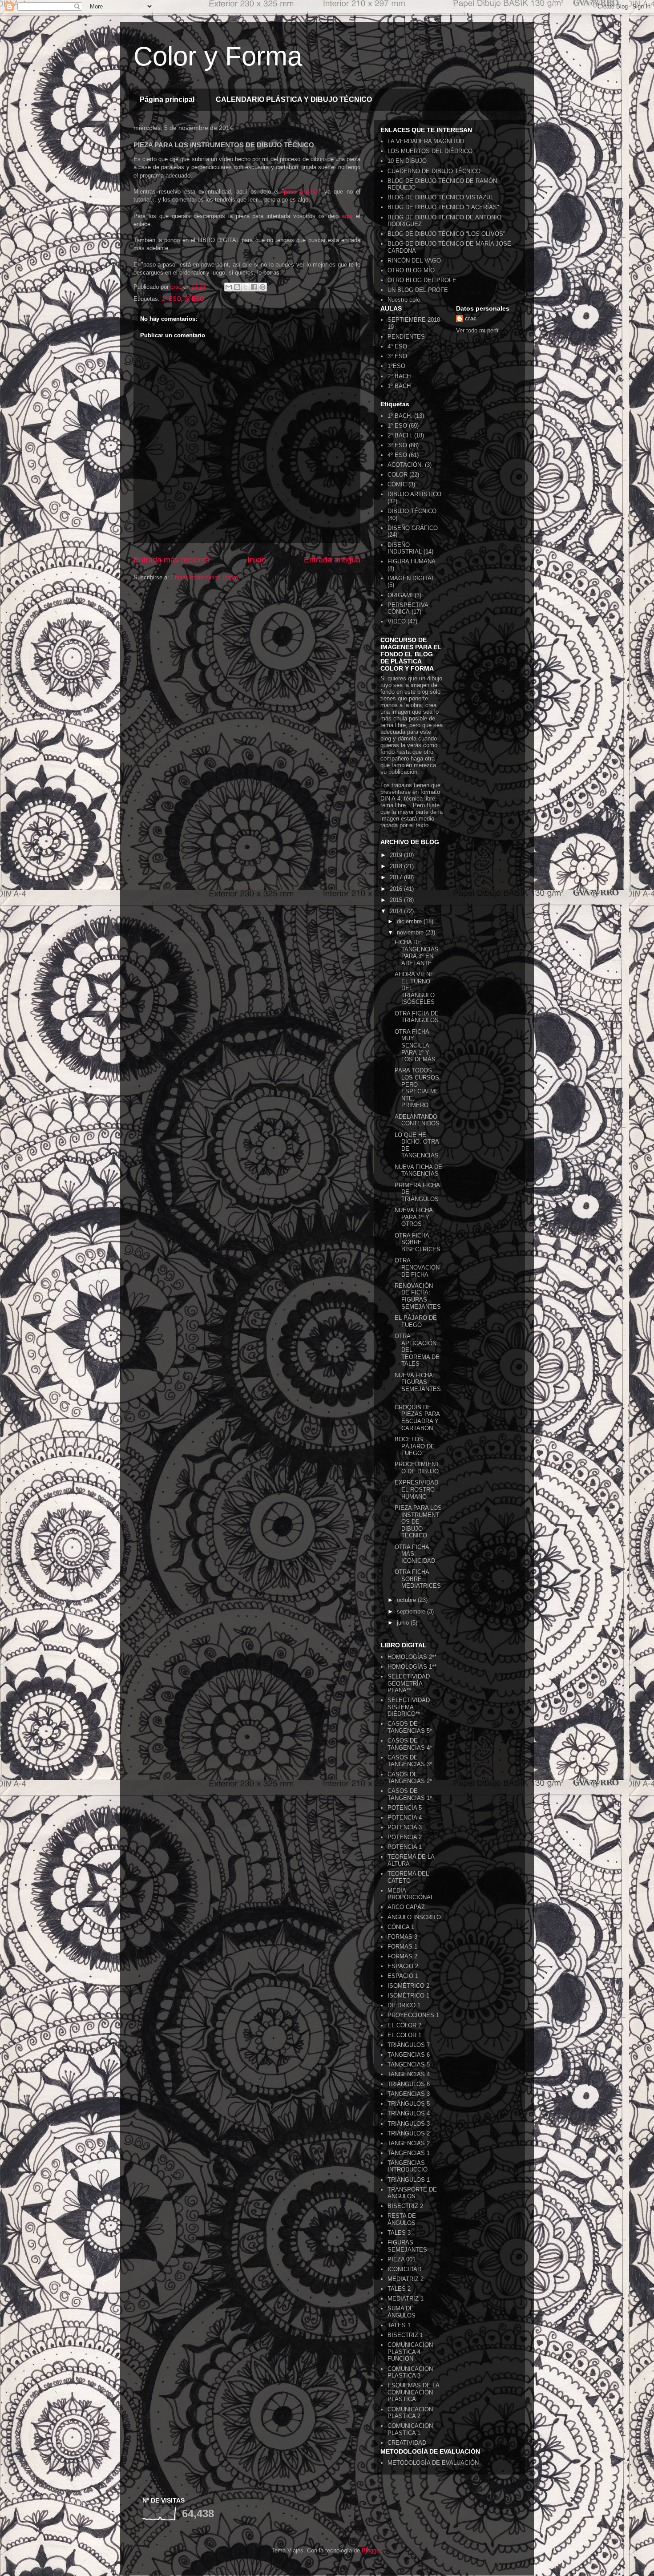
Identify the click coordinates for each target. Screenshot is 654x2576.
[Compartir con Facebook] (254, 287)
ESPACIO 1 (403, 1976)
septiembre (412, 1612)
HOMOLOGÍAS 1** (412, 1667)
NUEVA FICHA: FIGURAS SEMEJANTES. (418, 1386)
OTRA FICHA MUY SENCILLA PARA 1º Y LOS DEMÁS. (416, 1045)
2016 (397, 889)
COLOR (398, 475)
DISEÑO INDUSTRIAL (405, 548)
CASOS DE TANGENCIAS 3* (410, 1761)
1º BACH (399, 386)
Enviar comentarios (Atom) (205, 577)
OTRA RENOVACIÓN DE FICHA (417, 1267)
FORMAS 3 (402, 1937)
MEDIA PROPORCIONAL (411, 1894)
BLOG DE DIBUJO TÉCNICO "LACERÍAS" (443, 207)
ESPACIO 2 (403, 1966)
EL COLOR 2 (404, 2025)
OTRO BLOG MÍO (411, 270)
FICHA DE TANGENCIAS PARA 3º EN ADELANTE (417, 953)
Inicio (257, 560)
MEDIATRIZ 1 (406, 2299)
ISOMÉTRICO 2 (408, 1986)
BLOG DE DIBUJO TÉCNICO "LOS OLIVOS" (446, 234)
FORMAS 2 (402, 1956)
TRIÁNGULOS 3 (409, 2124)
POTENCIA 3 (405, 1827)
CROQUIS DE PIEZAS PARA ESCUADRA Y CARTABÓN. (417, 1418)
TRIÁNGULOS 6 (409, 2084)
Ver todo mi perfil (478, 330)
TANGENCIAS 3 (409, 2094)
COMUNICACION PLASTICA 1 (410, 2429)
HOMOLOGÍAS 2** (412, 1657)
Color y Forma (218, 56)
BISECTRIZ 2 (405, 2206)
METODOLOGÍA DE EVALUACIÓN (433, 2463)
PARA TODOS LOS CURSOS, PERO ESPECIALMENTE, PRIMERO (418, 1088)
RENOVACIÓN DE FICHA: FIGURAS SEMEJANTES (418, 1296)
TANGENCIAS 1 (409, 2153)
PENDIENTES (406, 337)
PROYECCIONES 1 (413, 2015)
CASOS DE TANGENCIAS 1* (410, 1794)
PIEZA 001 (402, 2259)
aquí (347, 216)
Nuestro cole (404, 300)
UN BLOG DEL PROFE (418, 290)
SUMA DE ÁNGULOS (402, 2312)
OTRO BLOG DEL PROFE (422, 280)
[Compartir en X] (246, 287)
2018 (397, 866)
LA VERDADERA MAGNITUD (426, 141)
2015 (397, 900)
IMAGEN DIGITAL (411, 578)
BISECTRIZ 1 (405, 2335)
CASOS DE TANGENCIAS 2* (410, 1778)
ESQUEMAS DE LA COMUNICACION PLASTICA (413, 2392)
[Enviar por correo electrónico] (229, 287)
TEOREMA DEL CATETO (408, 1877)
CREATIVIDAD (407, 2443)
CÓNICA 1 (401, 1927)
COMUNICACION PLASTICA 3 (410, 2372)
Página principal (167, 99)
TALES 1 (399, 2325)
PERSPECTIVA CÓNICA (408, 609)
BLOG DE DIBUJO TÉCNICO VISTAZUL (440, 197)
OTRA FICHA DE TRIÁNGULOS (417, 1017)
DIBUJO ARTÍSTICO (414, 494)
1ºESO (396, 366)
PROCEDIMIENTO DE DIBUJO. (418, 1468)
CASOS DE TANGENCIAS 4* (410, 1744)
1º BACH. (400, 416)
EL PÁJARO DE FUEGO (416, 1321)
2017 (397, 877)
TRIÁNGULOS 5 (409, 2104)
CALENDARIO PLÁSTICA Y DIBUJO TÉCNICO (294, 99)
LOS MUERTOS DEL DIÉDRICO (430, 151)
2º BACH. (400, 435)
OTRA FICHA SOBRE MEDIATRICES (418, 1579)
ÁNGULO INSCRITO (414, 1917)
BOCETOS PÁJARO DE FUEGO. (415, 1446)
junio (404, 1623)
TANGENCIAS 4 (409, 2074)
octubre (407, 1600)
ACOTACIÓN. (405, 465)
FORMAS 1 (402, 1947)
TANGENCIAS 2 (409, 2143)
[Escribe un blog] (237, 287)
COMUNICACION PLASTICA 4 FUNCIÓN (410, 2352)
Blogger (371, 2550)
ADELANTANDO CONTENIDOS (417, 1120)
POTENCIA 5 (405, 1808)
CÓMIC (397, 484)
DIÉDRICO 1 (404, 2005)
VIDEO (397, 621)
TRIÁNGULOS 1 (409, 2180)
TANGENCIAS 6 (409, 2055)
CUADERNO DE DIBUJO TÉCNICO (434, 171)
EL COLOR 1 (404, 2035)
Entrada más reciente (172, 560)
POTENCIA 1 (405, 1847)
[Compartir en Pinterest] (262, 287)
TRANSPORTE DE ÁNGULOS (412, 2193)
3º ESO (194, 299)
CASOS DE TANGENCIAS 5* (410, 1727)
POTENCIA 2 (405, 1837)
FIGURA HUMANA (412, 561)
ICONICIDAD (404, 2269)
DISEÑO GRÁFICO (413, 528)
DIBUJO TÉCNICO (412, 511)
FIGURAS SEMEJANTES (407, 2246)
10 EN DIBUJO (407, 161)
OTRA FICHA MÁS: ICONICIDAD (415, 1554)
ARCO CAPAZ (406, 1907)
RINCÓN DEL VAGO (414, 261)
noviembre (411, 932)
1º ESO (171, 299)
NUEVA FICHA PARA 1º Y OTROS (414, 1217)
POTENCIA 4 (405, 1818)
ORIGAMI (400, 595)
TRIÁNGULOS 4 (409, 2113)
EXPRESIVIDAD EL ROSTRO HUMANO (416, 1489)
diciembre (410, 921)
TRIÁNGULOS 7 (409, 2045)
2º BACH (399, 376)
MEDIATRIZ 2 (406, 2279)
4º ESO (397, 346)
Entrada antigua (332, 560)
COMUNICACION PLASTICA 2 (410, 2413)
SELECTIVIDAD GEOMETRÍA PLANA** (409, 1683)
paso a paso (301, 192)
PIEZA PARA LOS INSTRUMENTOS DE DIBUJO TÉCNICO (418, 1522)
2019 (397, 855)
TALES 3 (399, 2233)
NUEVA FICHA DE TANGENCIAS (418, 1171)
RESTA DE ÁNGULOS (402, 2219)
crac (471, 318)
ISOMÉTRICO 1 (408, 1996)
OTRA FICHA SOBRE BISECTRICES (418, 1242)
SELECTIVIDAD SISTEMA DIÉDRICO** (409, 1707)
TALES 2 (399, 2289)
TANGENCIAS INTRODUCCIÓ (408, 2166)
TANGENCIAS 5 (409, 2064)
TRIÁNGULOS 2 (409, 2133)
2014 (397, 911)
